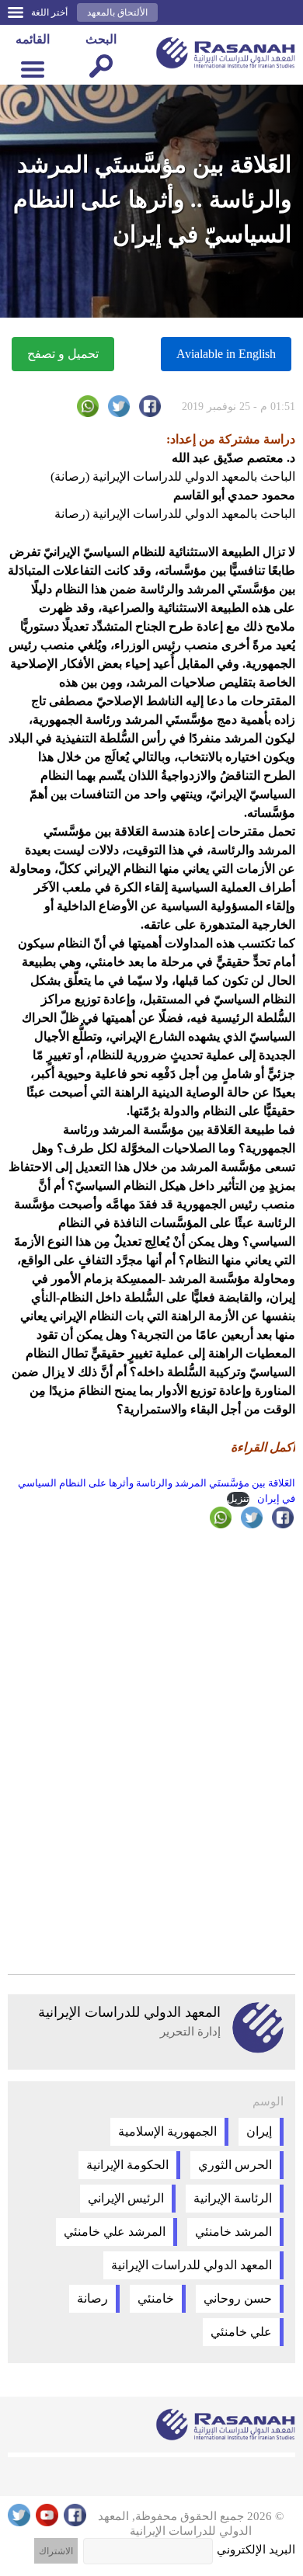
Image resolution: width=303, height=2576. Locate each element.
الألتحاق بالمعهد (117, 12)
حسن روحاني (238, 2298)
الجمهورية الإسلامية (167, 2131)
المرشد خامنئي (233, 2232)
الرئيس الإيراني (126, 2198)
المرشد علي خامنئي (115, 2232)
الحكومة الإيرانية (127, 2165)
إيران (259, 2131)
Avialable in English (226, 354)
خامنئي (156, 2298)
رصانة (92, 2298)
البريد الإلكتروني (256, 2550)
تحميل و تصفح (63, 354)
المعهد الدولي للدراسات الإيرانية (192, 2265)
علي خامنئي (241, 2332)
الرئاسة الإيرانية (233, 2198)
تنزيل (238, 1499)
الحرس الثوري (235, 2165)
